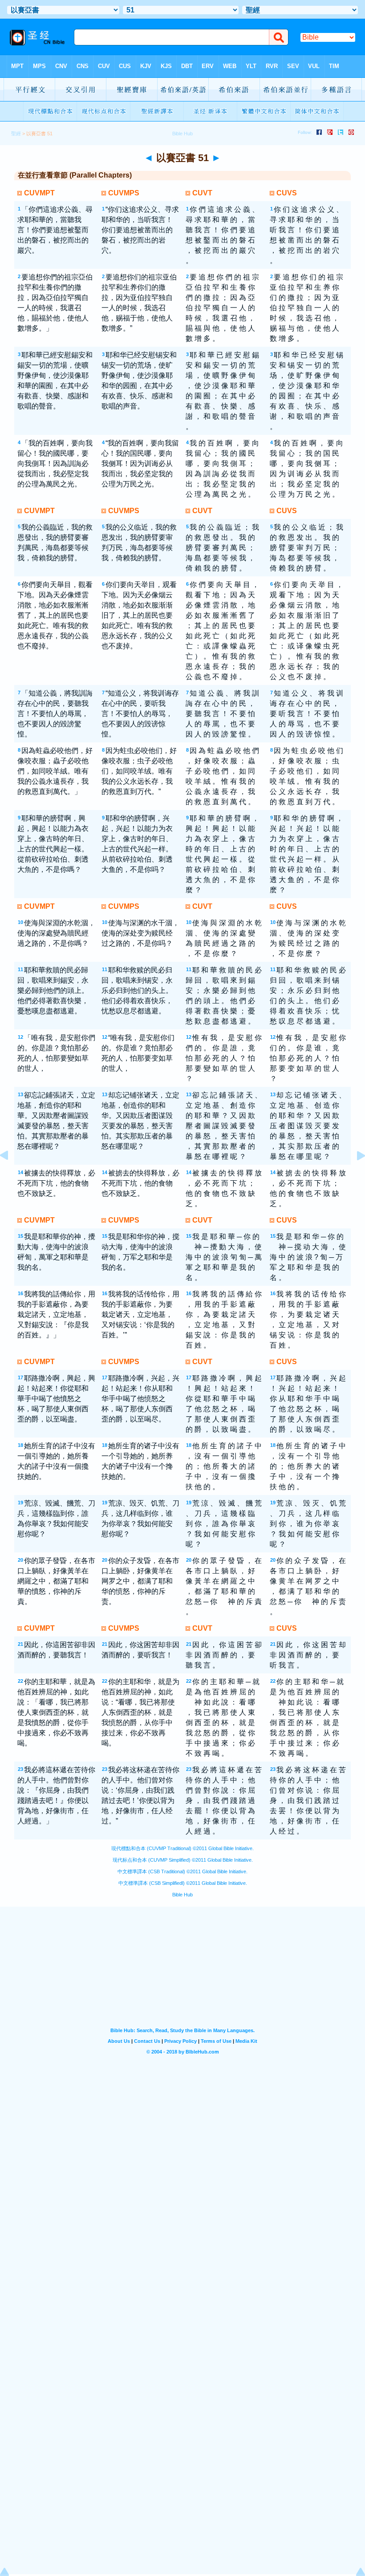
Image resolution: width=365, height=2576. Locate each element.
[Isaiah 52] (354, 1176)
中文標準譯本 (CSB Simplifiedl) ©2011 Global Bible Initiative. (183, 1883)
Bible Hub (182, 1895)
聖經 (16, 134)
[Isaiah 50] (11, 1176)
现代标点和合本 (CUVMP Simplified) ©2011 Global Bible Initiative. (183, 1860)
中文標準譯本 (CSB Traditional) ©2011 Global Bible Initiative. (182, 1871)
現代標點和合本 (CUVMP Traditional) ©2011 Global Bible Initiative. (182, 1848)
